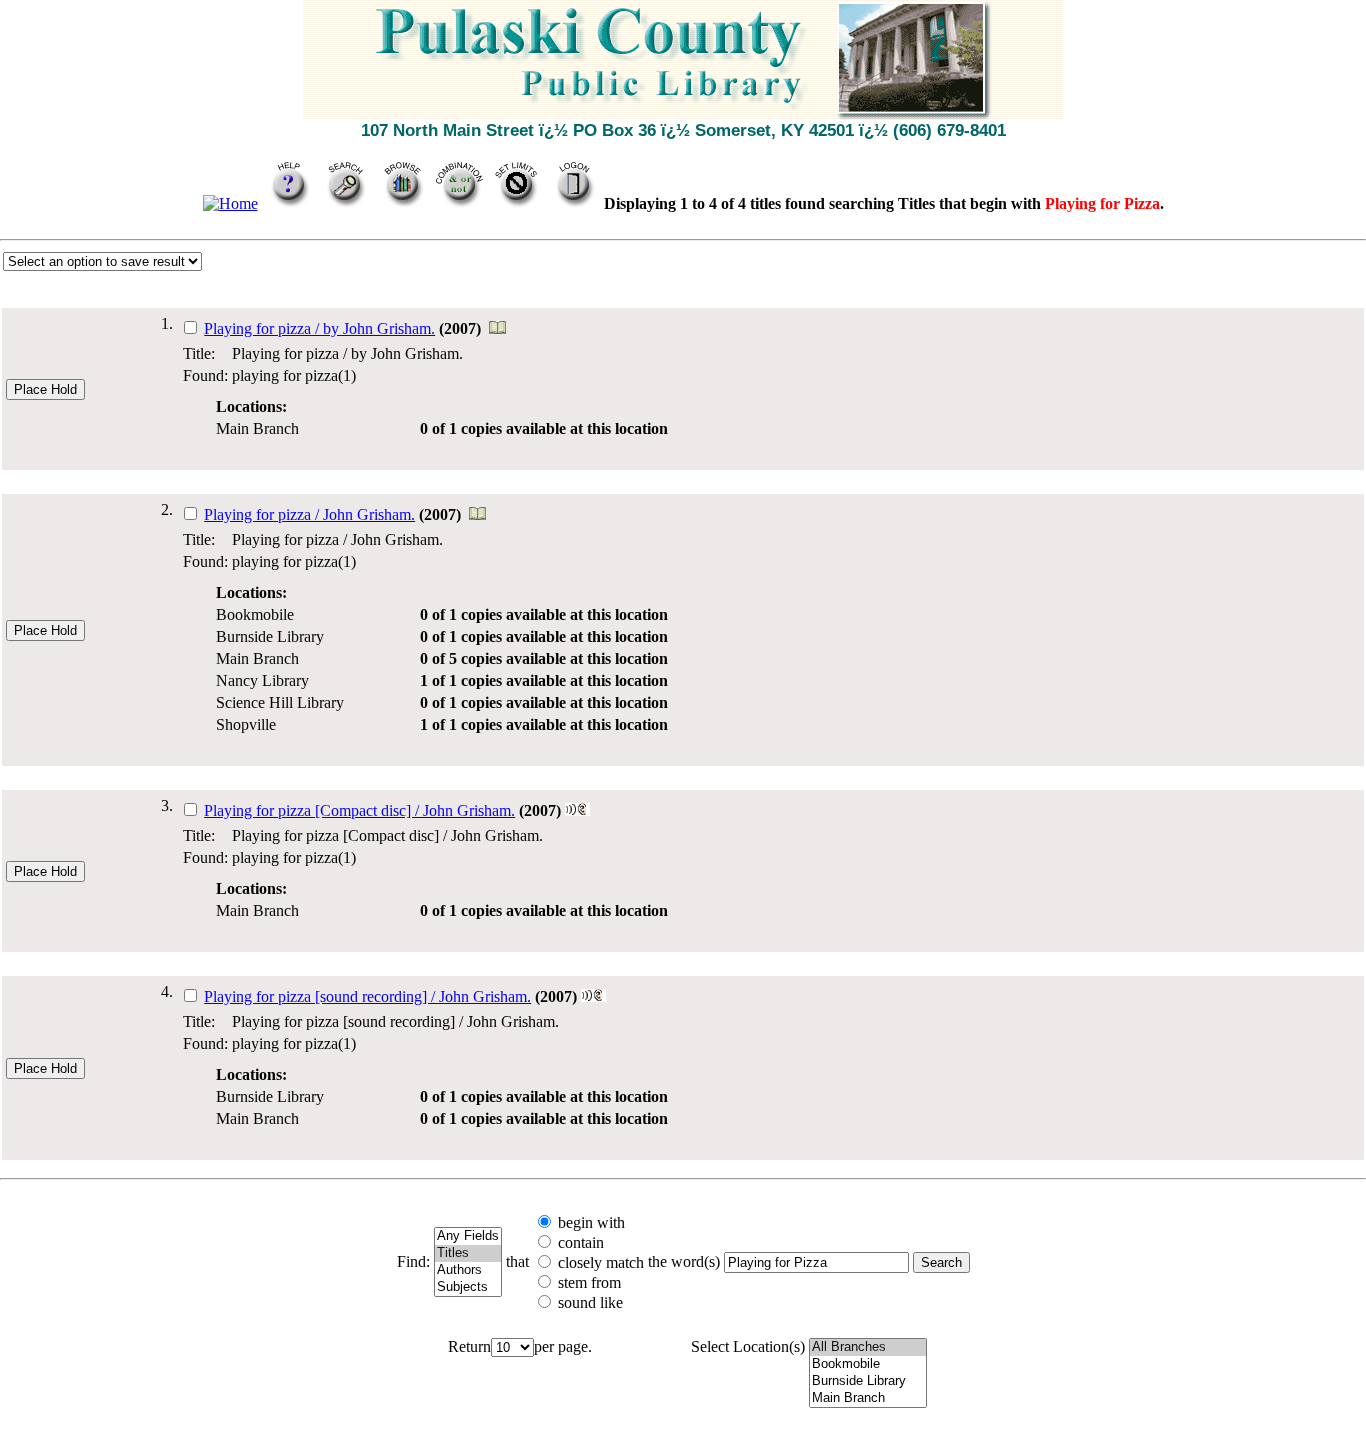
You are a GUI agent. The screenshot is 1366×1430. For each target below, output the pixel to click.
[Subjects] (468, 1287)
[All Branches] (868, 1347)
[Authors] (468, 1270)
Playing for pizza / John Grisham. (309, 514)
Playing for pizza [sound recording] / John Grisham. (367, 996)
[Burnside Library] (868, 1381)
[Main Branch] (868, 1398)
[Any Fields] (468, 1236)
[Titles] (468, 1253)
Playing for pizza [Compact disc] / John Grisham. (359, 810)
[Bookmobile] (868, 1364)
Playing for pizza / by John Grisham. (319, 328)
